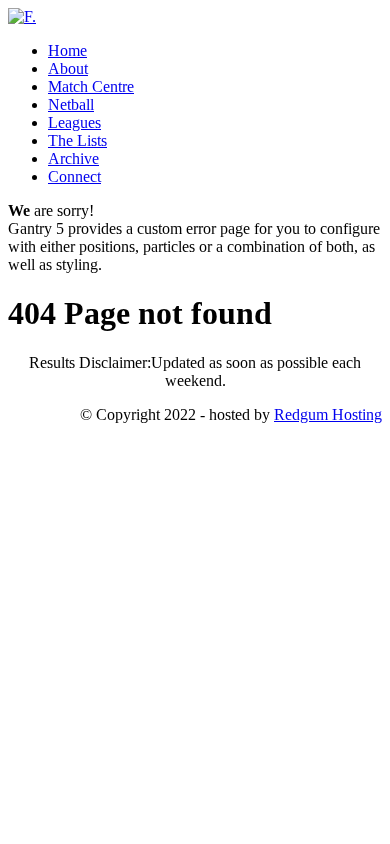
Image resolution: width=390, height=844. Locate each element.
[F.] (22, 16)
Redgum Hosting (328, 414)
